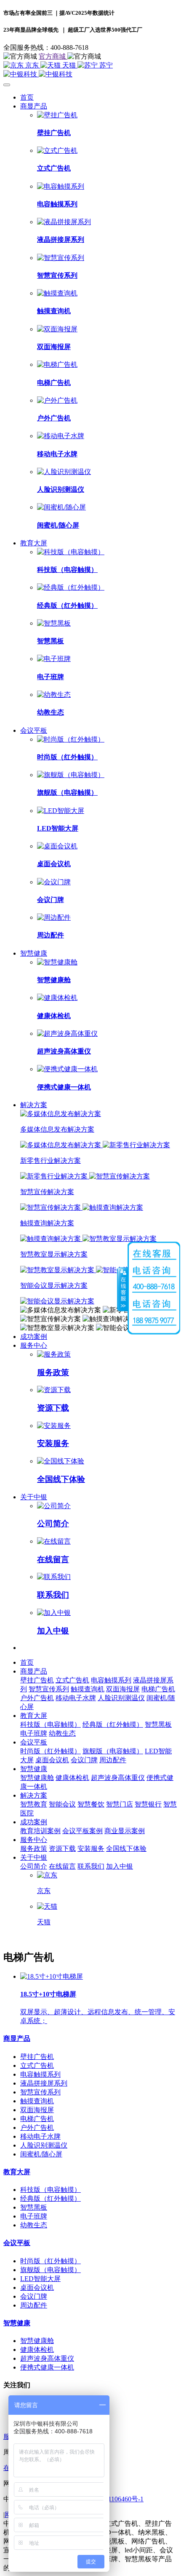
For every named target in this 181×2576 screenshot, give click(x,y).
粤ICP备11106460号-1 (112, 2499)
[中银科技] (90, 74)
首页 (27, 97)
